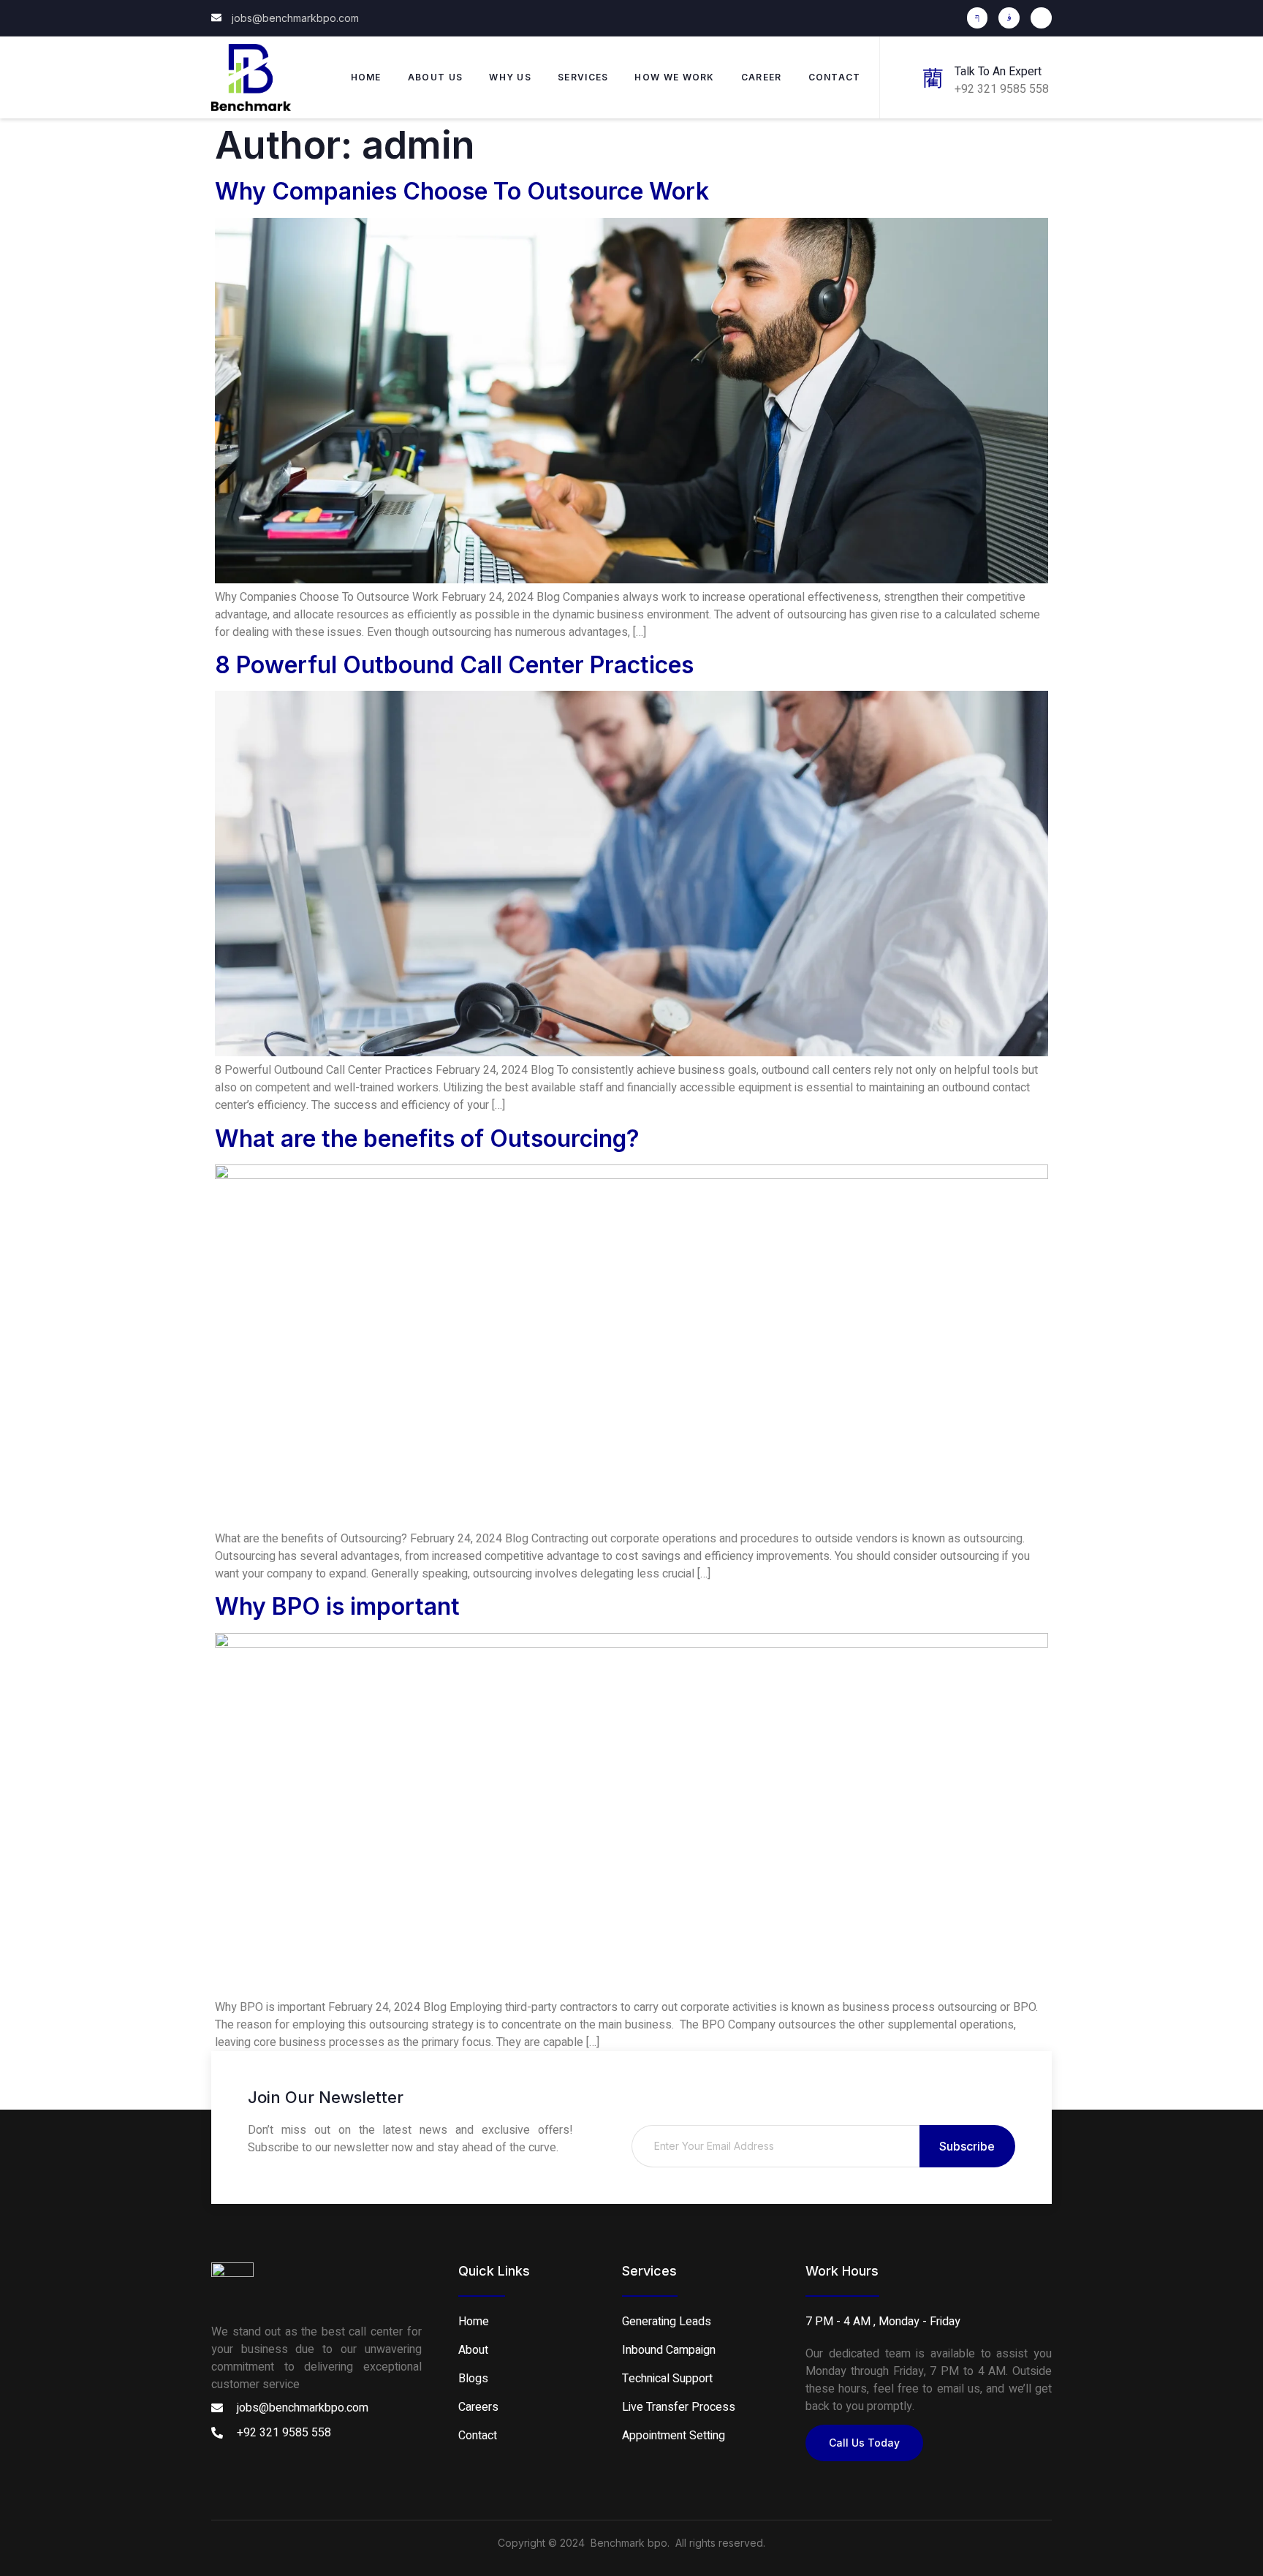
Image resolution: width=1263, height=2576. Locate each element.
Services (583, 77)
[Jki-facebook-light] (978, 18)
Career (762, 77)
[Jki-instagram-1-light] (1009, 18)
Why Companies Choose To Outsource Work (462, 191)
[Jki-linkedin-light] (1041, 18)
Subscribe (967, 2146)
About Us (435, 77)
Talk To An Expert (998, 72)
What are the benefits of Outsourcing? (427, 1139)
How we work (674, 77)
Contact (835, 77)
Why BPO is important (337, 1606)
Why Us (510, 77)
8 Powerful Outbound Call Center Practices (454, 665)
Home (366, 77)
